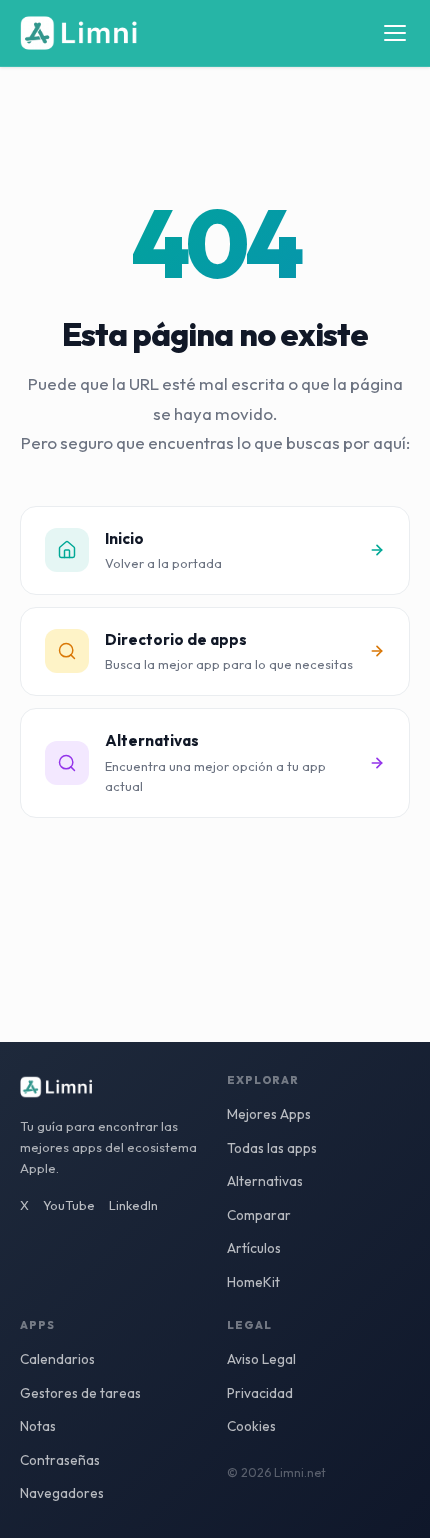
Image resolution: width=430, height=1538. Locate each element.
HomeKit (253, 1282)
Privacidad (260, 1393)
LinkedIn (133, 1205)
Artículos (254, 1248)
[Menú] (395, 33)
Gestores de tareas (80, 1393)
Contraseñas (60, 1460)
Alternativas (265, 1181)
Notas (38, 1426)
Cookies (251, 1426)
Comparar (259, 1215)
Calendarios (57, 1359)
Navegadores (62, 1493)
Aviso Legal (261, 1359)
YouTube (69, 1205)
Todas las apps (272, 1148)
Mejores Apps (269, 1114)
